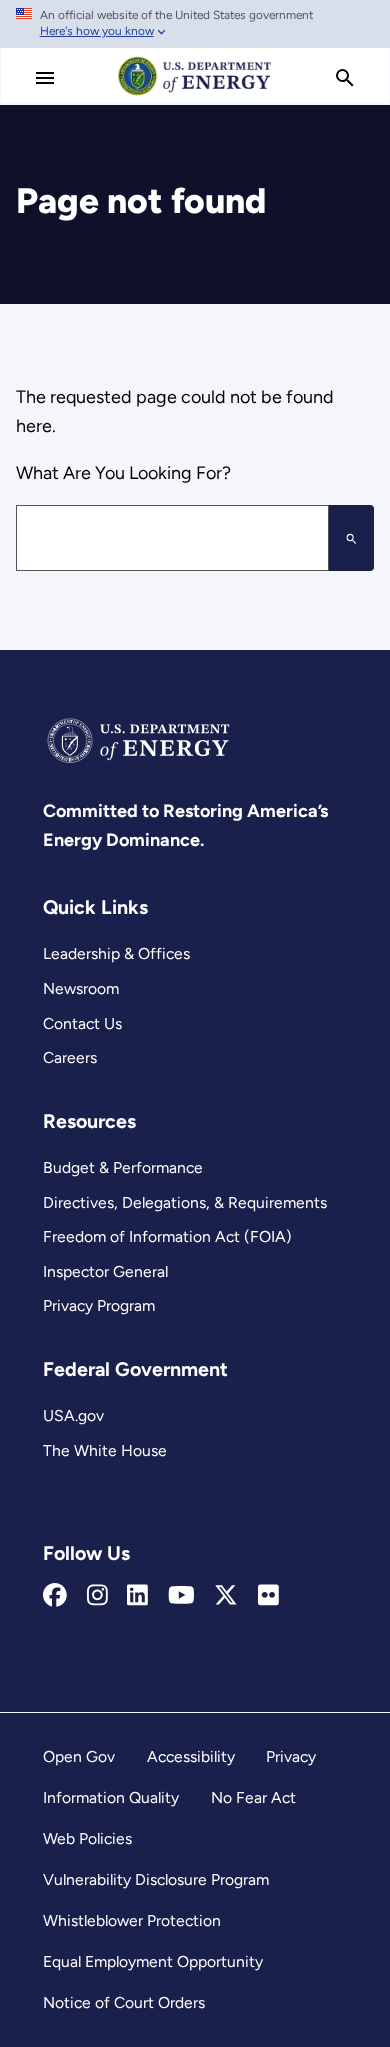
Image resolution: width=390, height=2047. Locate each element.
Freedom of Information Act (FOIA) (167, 1236)
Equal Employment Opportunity (153, 1961)
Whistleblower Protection (132, 1920)
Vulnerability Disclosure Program (156, 1879)
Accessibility (191, 1756)
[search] (345, 78)
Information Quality (111, 1797)
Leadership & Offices (116, 953)
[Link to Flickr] (268, 1596)
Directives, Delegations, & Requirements (185, 1202)
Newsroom (81, 988)
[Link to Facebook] (55, 1596)
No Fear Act (253, 1797)
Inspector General (105, 1271)
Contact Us (82, 1023)
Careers (70, 1057)
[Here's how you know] (195, 24)
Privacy (291, 1756)
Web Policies (87, 1838)
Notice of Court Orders (124, 2002)
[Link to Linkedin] (137, 1596)
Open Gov (79, 1756)
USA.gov (73, 1415)
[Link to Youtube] (181, 1596)
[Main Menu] (45, 78)
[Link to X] (226, 1596)
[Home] (195, 94)
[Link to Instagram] (97, 1596)
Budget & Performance (123, 1167)
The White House (105, 1450)
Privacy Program (99, 1305)
